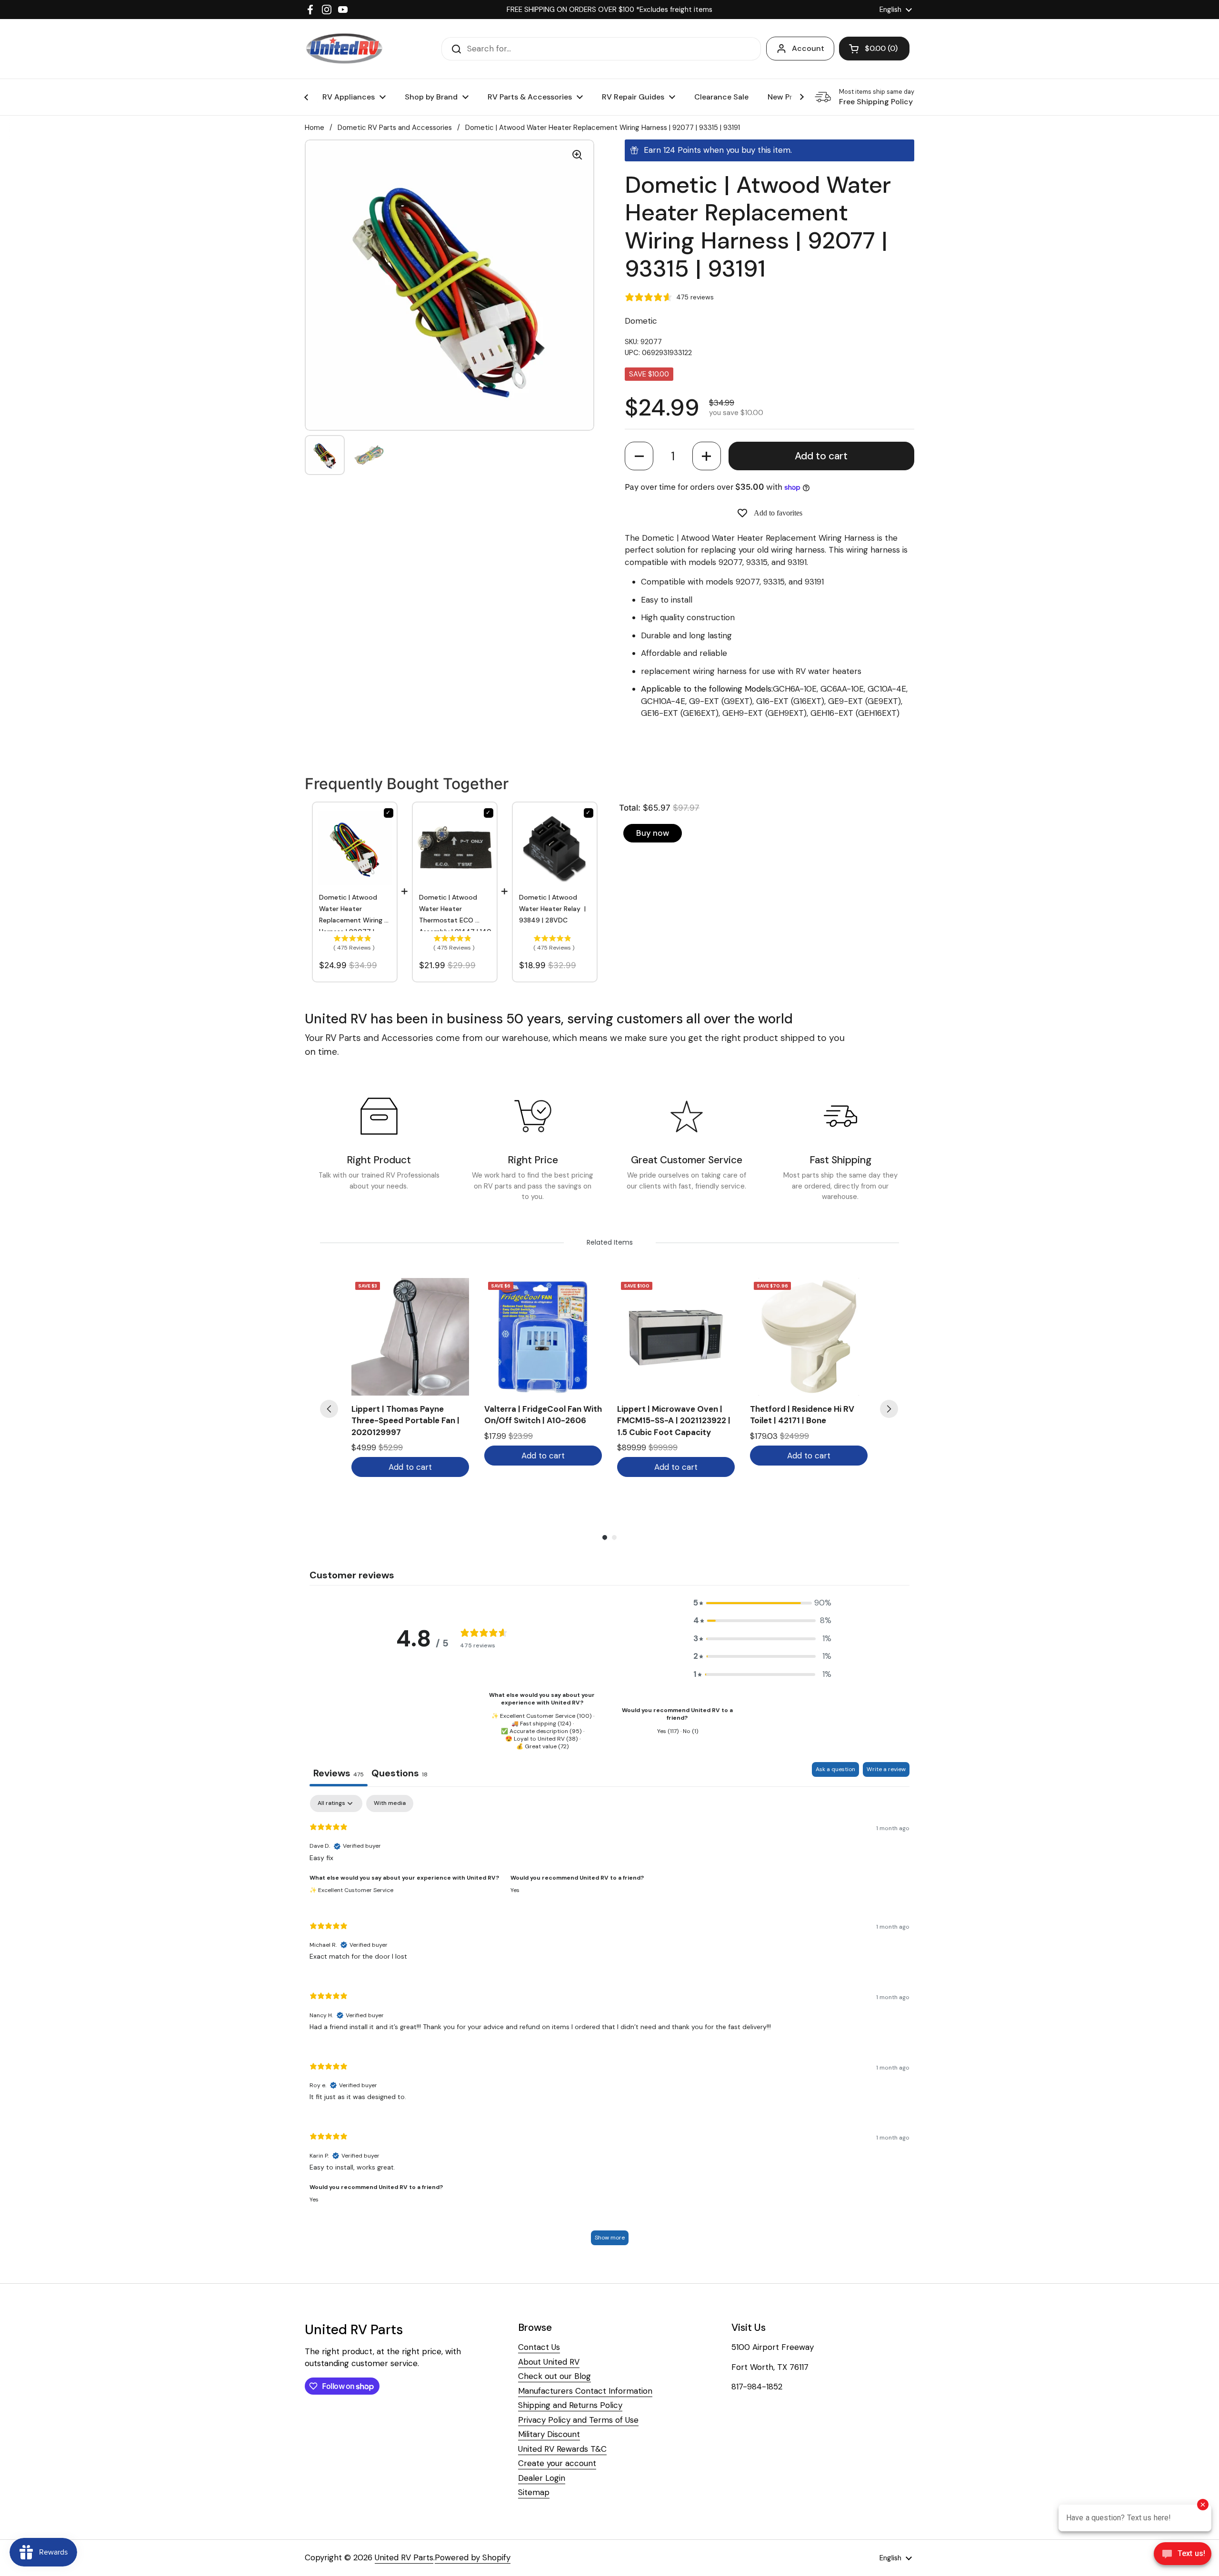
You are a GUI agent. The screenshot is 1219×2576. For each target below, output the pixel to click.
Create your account (557, 2463)
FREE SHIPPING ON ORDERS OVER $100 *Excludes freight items (609, 10)
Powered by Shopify (473, 2557)
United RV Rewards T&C (562, 2449)
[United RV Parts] (344, 49)
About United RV (549, 2362)
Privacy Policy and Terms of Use (578, 2420)
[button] (639, 456)
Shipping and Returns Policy (570, 2405)
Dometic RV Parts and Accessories (395, 128)
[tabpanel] (609, 2025)
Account (808, 48)
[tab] (400, 1774)
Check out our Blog (555, 2376)
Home (315, 128)
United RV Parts (404, 2557)
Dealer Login (542, 2478)
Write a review (886, 1769)
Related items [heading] (610, 1242)
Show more (610, 2238)
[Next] (889, 1409)
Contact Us (539, 2347)
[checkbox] (390, 1803)
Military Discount (549, 2434)
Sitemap (534, 2492)
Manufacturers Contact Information (585, 2391)
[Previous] (329, 1409)
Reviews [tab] (339, 1773)
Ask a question (835, 1769)
